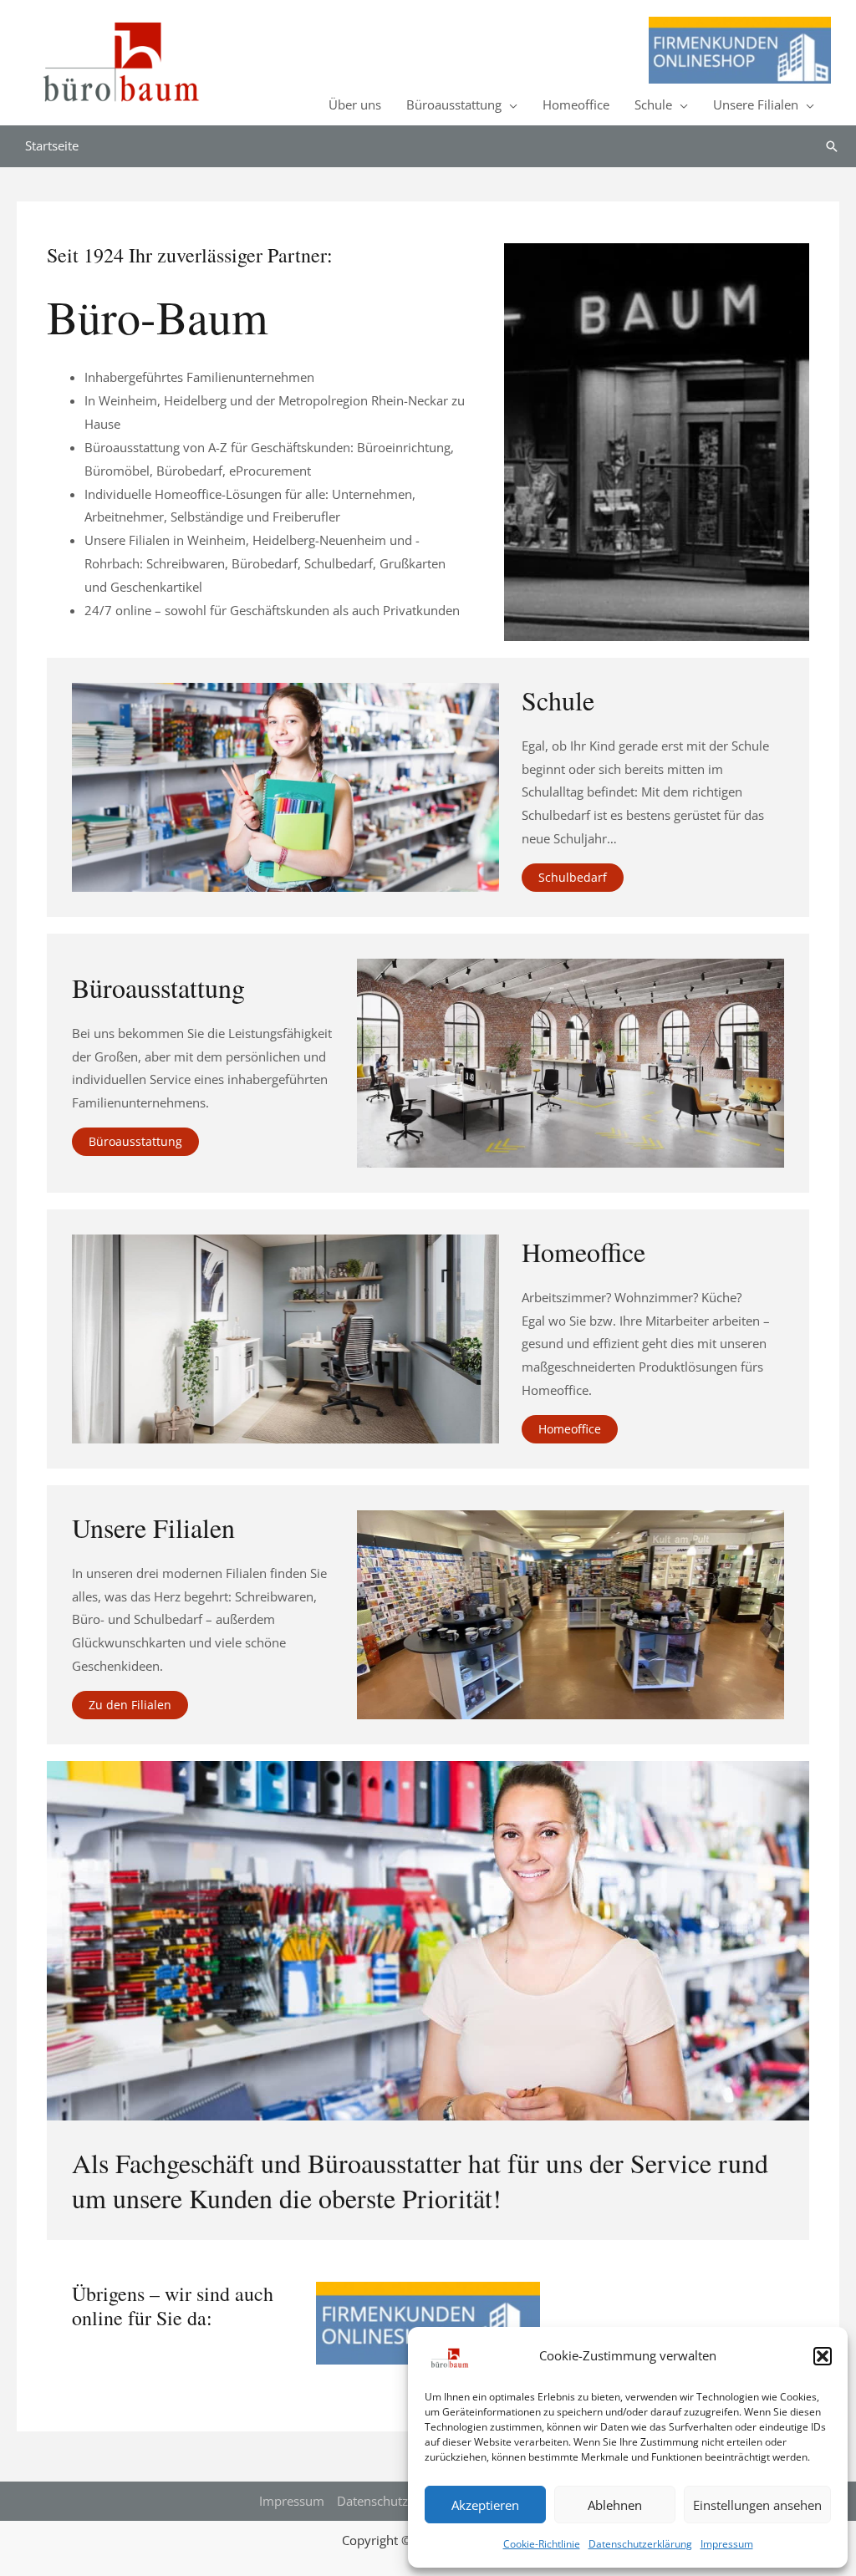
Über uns (355, 104)
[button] (823, 2356)
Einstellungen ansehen (757, 2505)
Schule (653, 104)
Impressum (727, 2544)
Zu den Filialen (130, 1705)
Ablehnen (615, 2505)
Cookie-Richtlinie (542, 2544)
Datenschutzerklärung (640, 2544)
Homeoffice (576, 104)
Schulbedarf (573, 877)
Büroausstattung (454, 104)
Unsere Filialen (756, 104)
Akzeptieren (485, 2505)
